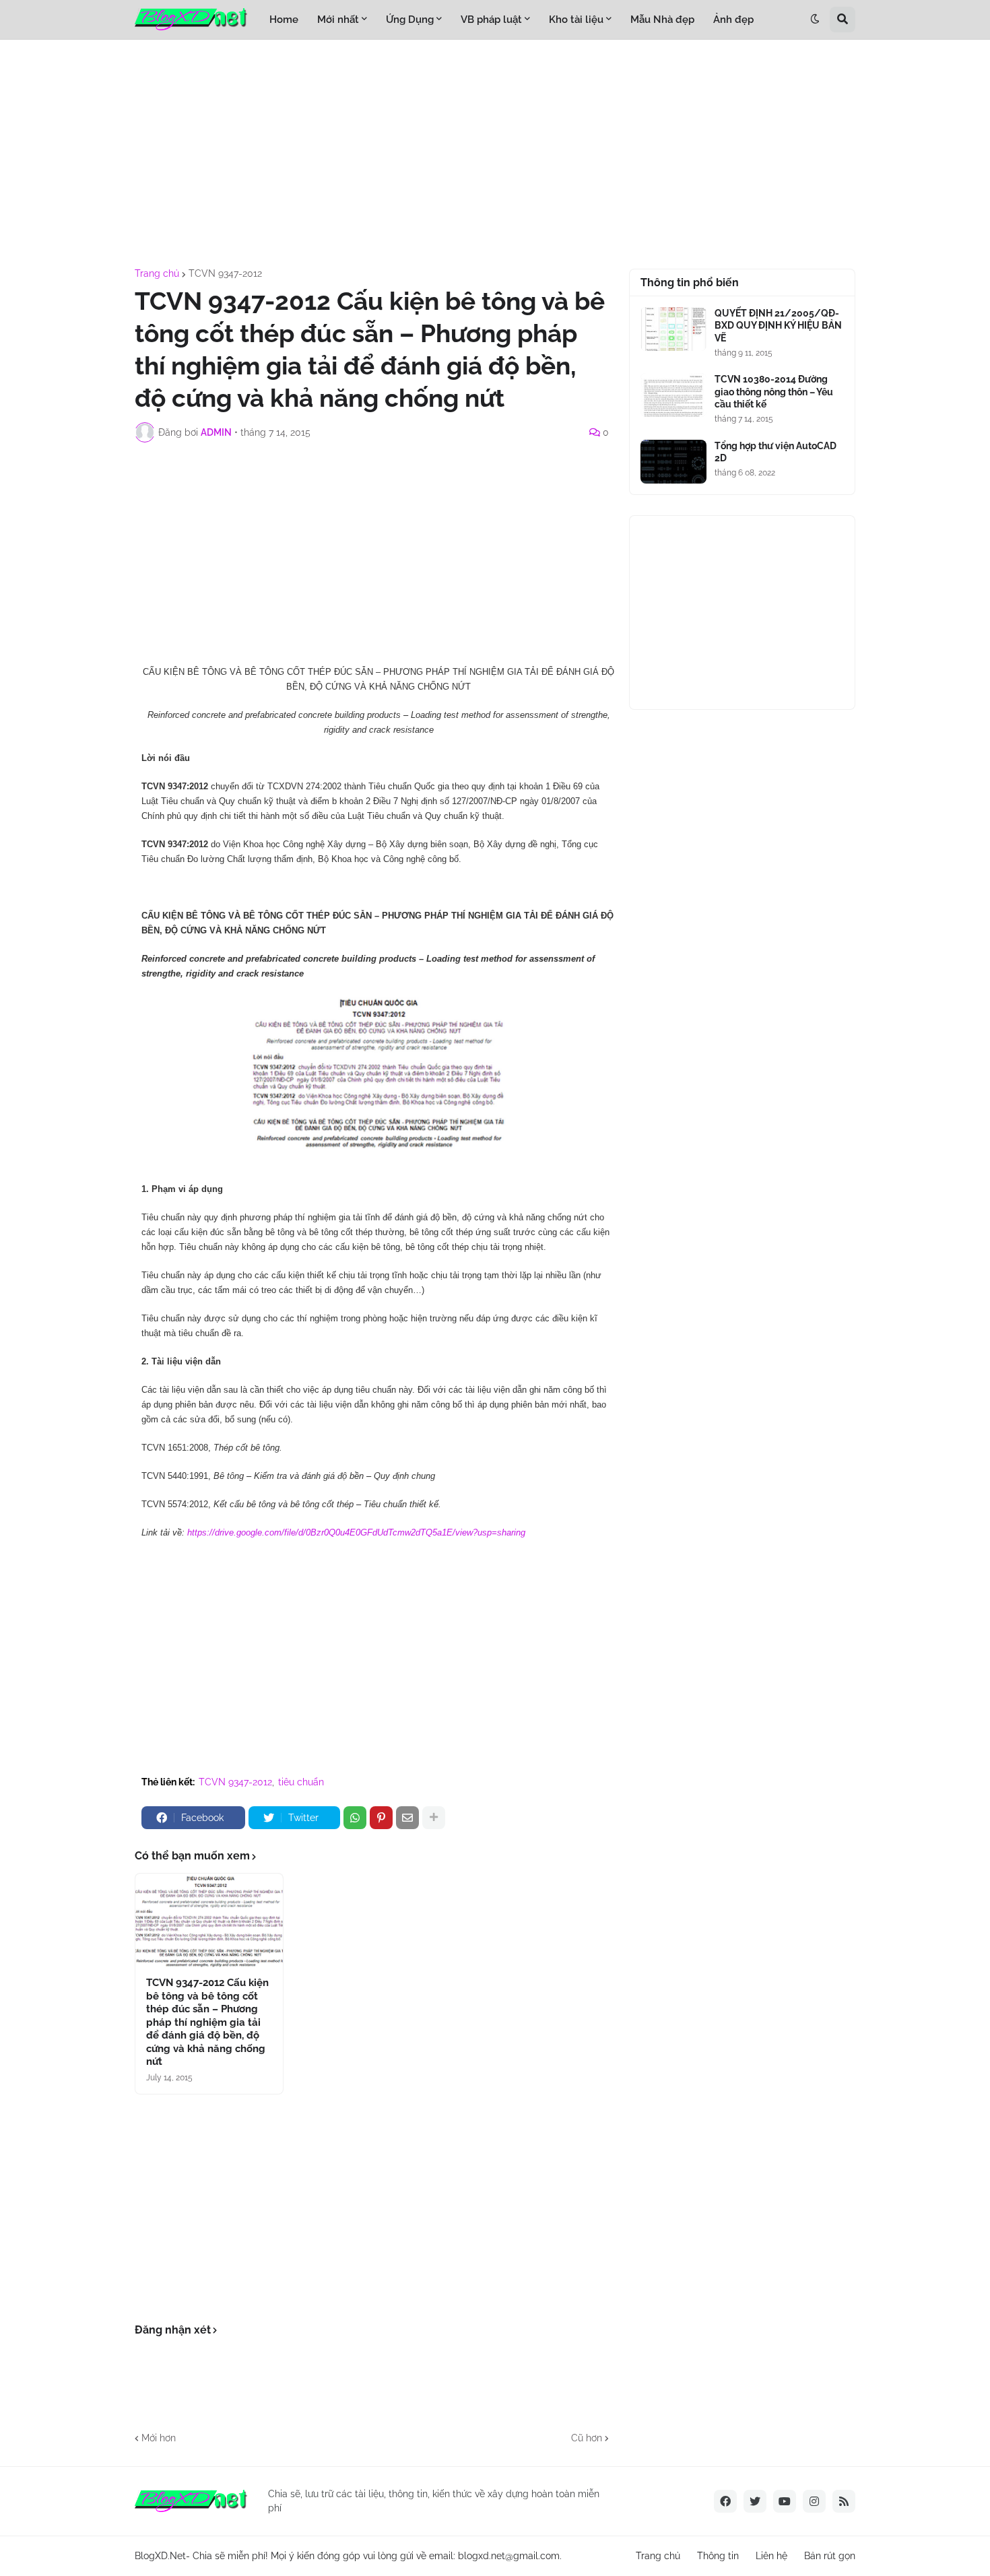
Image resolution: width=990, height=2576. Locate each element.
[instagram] (814, 2501)
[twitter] (755, 2501)
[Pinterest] (381, 1818)
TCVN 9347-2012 (225, 273)
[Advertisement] (495, 154)
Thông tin (718, 2556)
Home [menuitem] (284, 20)
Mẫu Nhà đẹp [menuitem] (662, 20)
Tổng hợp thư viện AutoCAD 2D (775, 452)
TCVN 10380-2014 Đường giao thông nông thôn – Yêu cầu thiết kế (774, 391)
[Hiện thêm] (434, 1818)
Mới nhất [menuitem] (338, 20)
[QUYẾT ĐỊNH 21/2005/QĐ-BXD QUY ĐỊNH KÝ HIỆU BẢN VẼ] (673, 329)
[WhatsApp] (355, 1818)
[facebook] (725, 2501)
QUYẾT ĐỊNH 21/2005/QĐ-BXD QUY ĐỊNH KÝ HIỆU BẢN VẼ (778, 325)
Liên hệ (771, 2556)
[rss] (844, 2501)
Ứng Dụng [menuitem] (410, 20)
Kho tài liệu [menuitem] (576, 20)
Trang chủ (157, 273)
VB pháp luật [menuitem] (491, 20)
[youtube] (785, 2501)
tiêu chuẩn (301, 1782)
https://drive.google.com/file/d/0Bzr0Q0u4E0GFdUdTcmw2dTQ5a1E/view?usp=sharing (356, 1532)
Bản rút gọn (830, 2556)
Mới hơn (159, 2438)
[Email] (407, 1818)
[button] (815, 20)
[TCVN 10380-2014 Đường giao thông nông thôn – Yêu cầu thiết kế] (673, 395)
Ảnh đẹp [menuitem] (733, 20)
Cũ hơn (587, 2438)
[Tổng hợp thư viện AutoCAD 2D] (673, 462)
